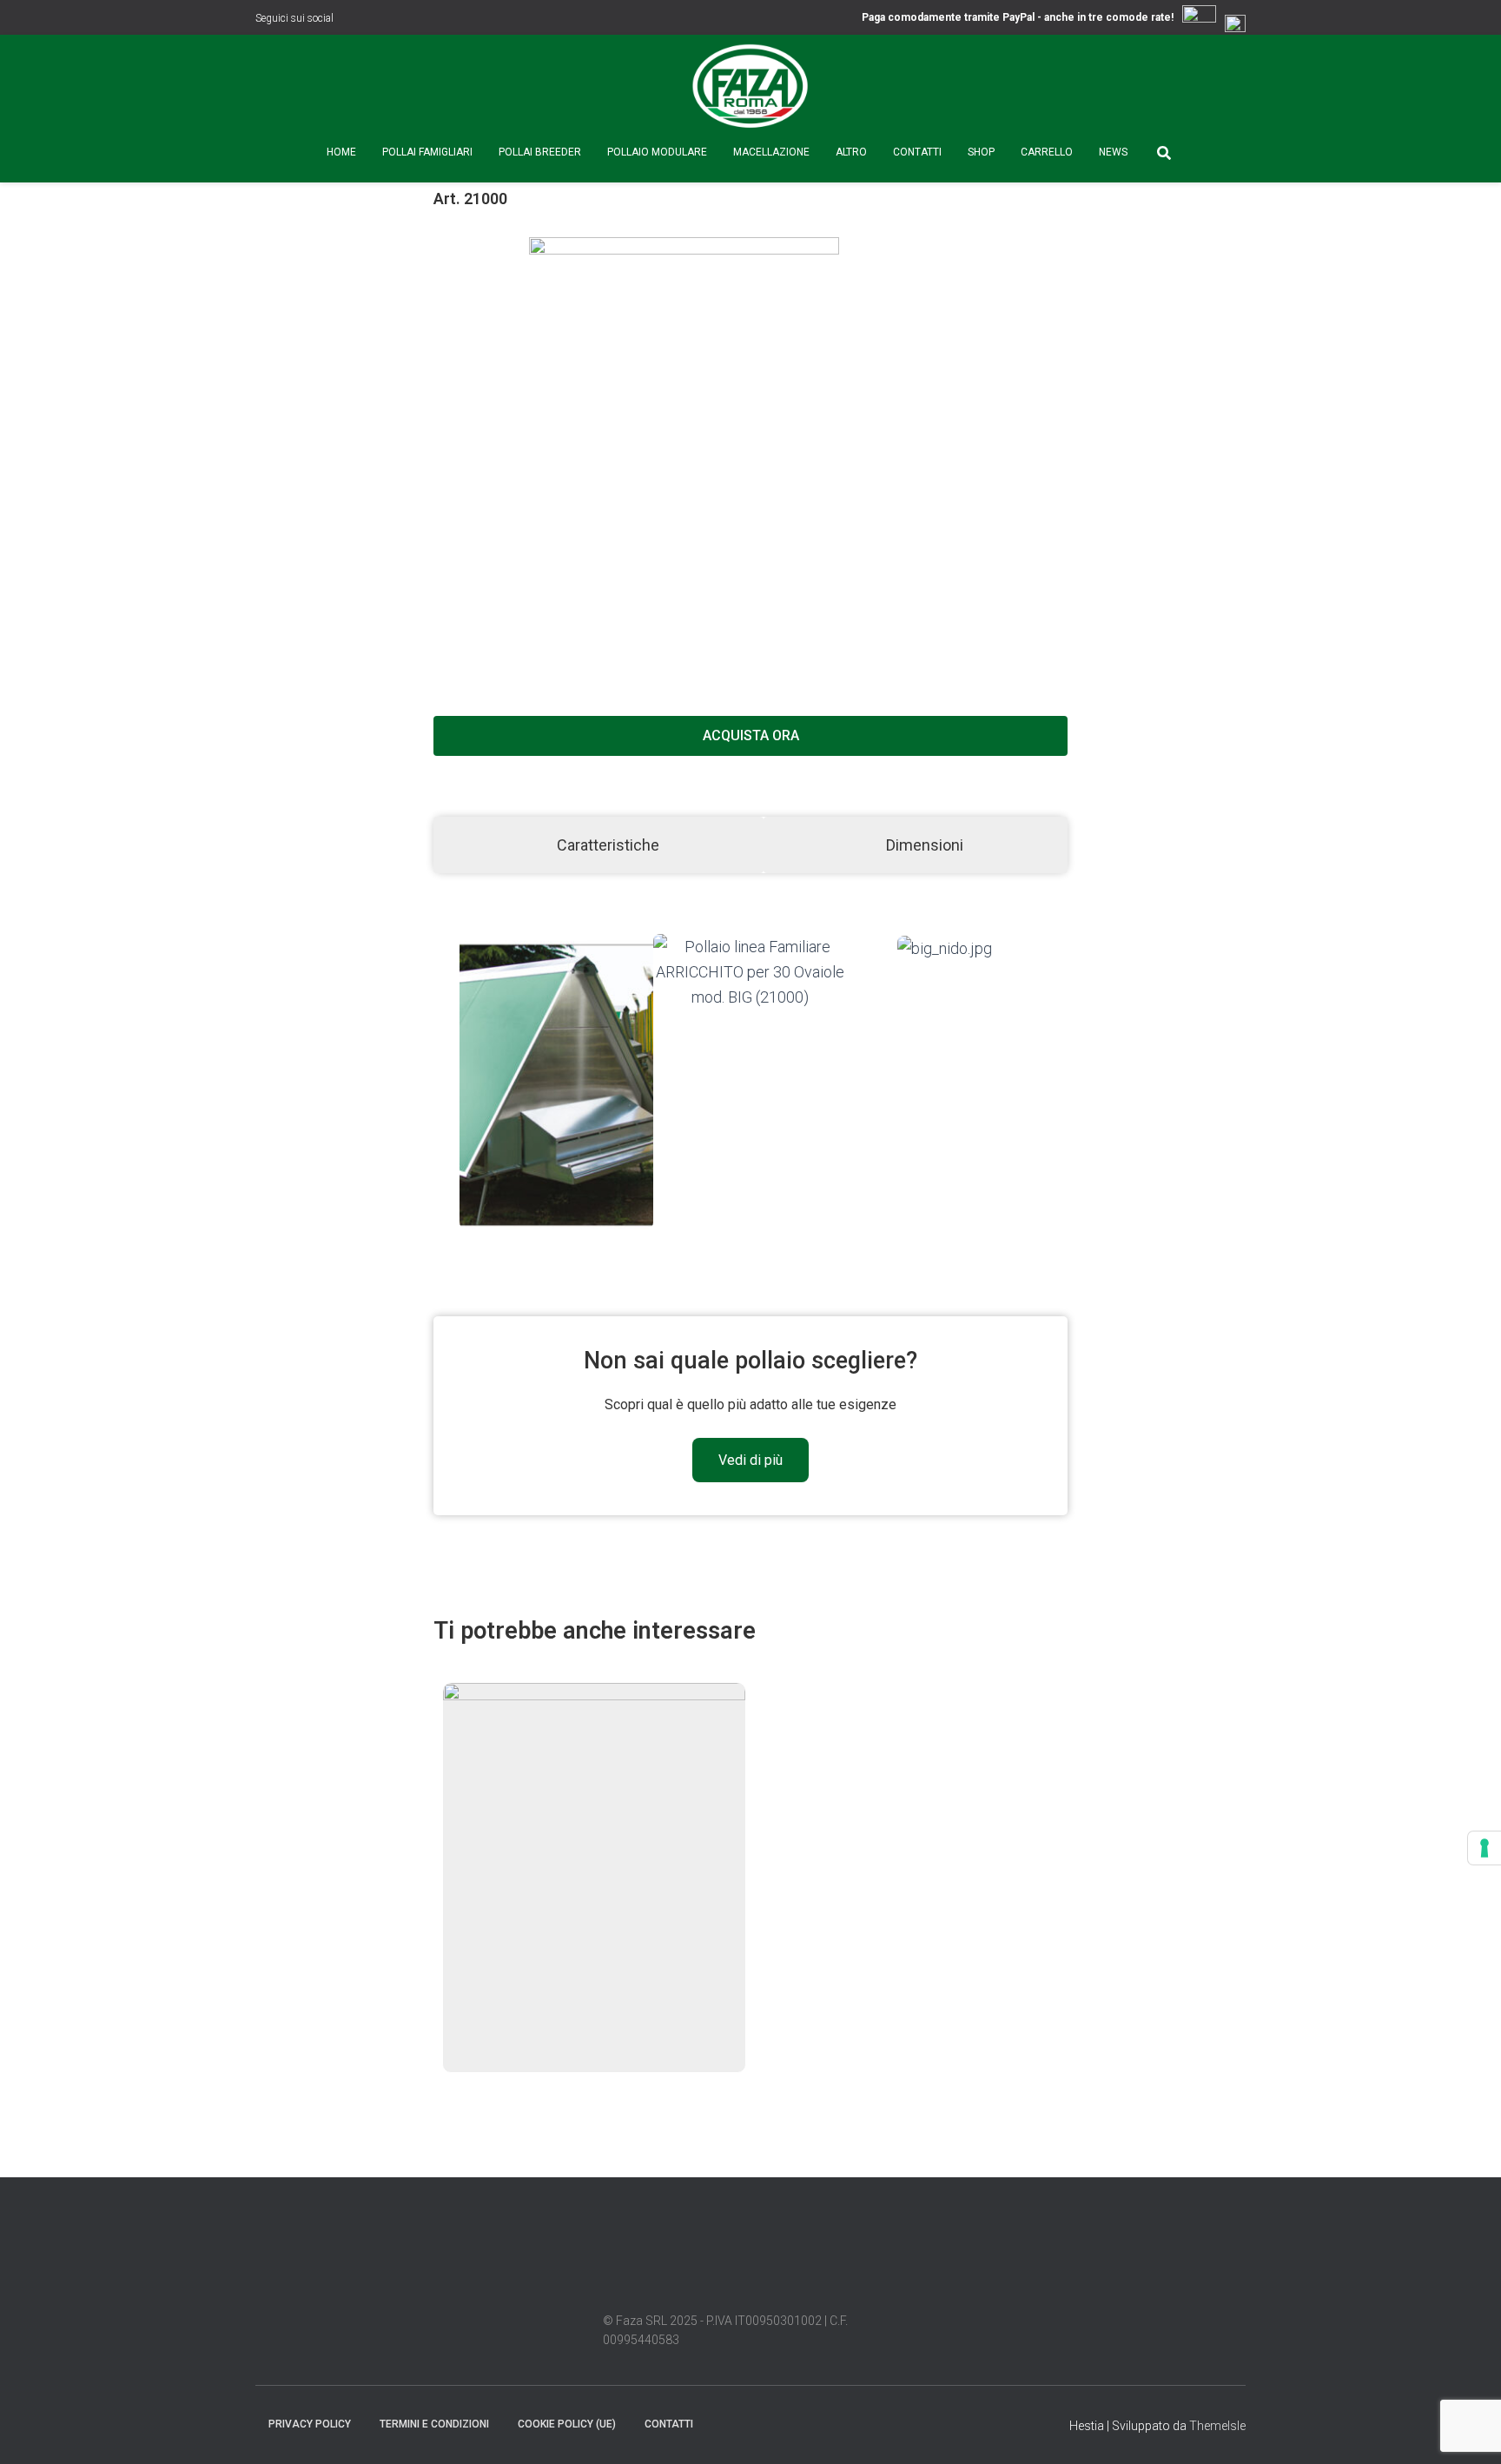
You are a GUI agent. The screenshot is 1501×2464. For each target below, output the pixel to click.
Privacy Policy (310, 2424)
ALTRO (851, 152)
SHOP (981, 152)
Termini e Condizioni (434, 2424)
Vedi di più (750, 1460)
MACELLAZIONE (771, 152)
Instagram (372, 20)
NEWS (1113, 152)
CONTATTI (917, 152)
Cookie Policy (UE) (567, 2424)
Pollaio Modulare (657, 152)
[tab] (598, 845)
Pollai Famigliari (427, 152)
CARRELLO (1047, 152)
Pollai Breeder (540, 152)
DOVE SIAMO (723, 2423)
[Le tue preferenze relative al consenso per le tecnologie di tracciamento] (1484, 1848)
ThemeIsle (1217, 2426)
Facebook (350, 20)
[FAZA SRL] (750, 87)
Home (341, 152)
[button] (443, 1082)
